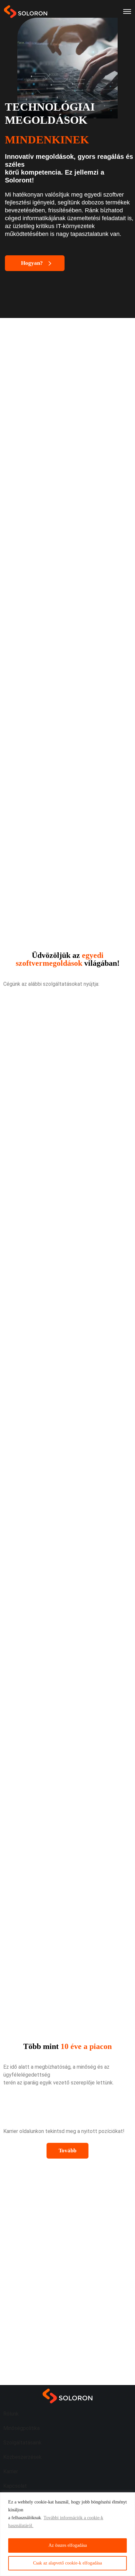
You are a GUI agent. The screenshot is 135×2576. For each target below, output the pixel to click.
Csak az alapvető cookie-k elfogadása (67, 2563)
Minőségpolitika (21, 2428)
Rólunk (11, 2414)
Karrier (11, 2471)
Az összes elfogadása (68, 2545)
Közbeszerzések (22, 2457)
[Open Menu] (127, 11)
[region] (67, 2534)
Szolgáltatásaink (22, 2443)
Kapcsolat (15, 2486)
